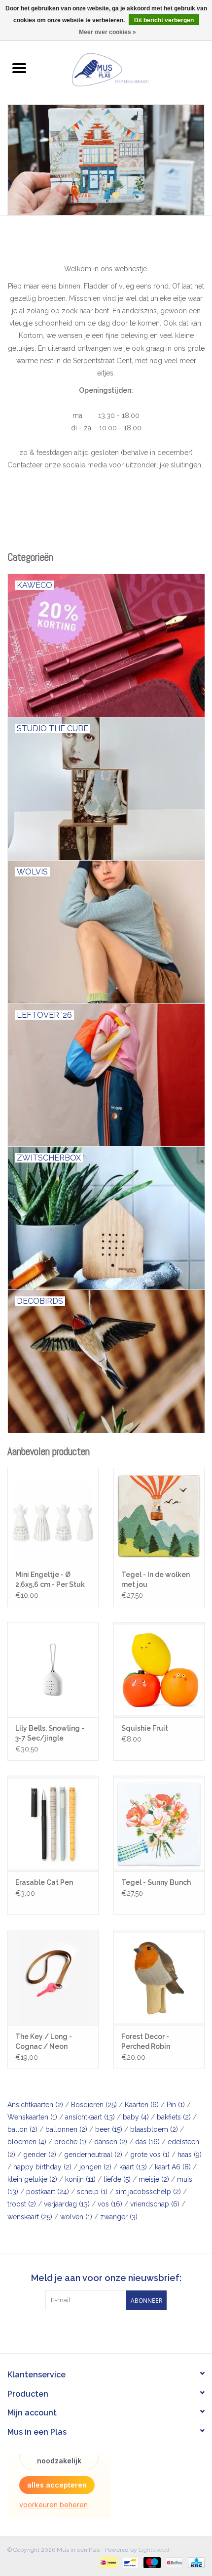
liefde (117, 2179)
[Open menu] (19, 68)
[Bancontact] (129, 2562)
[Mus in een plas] (106, 160)
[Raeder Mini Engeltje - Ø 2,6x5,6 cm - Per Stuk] (53, 1516)
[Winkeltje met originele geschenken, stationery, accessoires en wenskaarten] (125, 69)
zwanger (119, 2217)
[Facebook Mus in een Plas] (97, 2330)
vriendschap (155, 2204)
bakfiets (174, 2117)
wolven (76, 2217)
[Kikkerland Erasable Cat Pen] (53, 1824)
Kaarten (142, 2105)
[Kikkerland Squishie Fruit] (159, 1670)
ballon (22, 2129)
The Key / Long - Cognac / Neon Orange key (44, 2042)
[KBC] (194, 2562)
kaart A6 (173, 2167)
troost (22, 2204)
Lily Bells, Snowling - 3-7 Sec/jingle (50, 1733)
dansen (111, 2142)
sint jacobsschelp (148, 2192)
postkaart (48, 2192)
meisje (154, 2179)
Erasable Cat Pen (44, 1882)
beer (109, 2129)
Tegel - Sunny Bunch (156, 1882)
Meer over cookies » (107, 32)
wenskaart (30, 2217)
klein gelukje (32, 2179)
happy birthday (42, 2167)
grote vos (150, 2155)
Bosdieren (94, 2105)
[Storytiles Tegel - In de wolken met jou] (159, 1516)
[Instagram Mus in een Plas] (115, 2330)
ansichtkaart (90, 2117)
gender (40, 2155)
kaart (133, 2167)
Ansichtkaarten (35, 2105)
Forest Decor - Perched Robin (146, 2041)
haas (190, 2155)
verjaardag (67, 2204)
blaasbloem (154, 2129)
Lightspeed (154, 2550)
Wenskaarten (32, 2117)
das (147, 2142)
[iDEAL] (107, 2562)
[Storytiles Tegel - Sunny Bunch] (159, 1824)
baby (136, 2117)
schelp (92, 2192)
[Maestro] (151, 2562)
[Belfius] (173, 2562)
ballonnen (66, 2129)
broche (70, 2142)
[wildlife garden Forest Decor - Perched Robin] (159, 1978)
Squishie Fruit (145, 1728)
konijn (80, 2179)
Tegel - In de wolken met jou (156, 1579)
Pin (176, 2105)
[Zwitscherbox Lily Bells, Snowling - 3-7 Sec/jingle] (53, 1670)
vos (110, 2204)
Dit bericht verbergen (164, 20)
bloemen (27, 2142)
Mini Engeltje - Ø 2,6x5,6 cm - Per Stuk (50, 1579)
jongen (95, 2167)
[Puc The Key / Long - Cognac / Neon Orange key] (53, 1978)
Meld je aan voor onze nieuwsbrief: (106, 2278)
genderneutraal (93, 2155)
